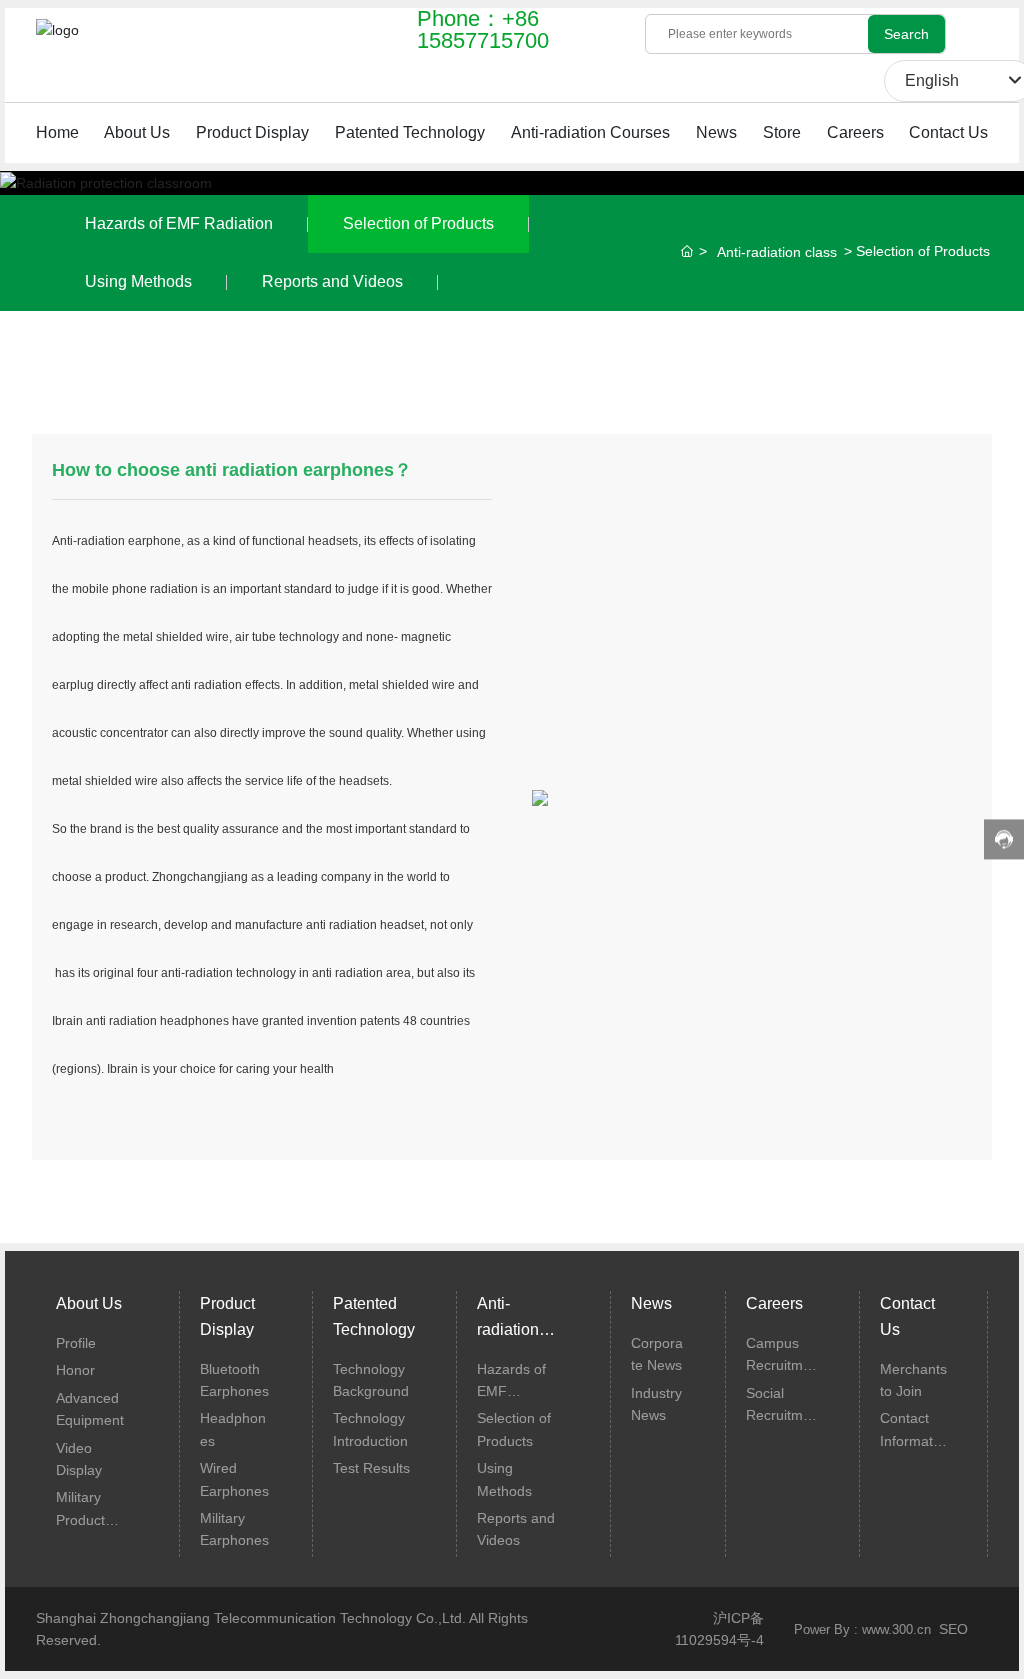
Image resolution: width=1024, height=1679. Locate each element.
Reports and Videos (332, 281)
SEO (953, 1629)
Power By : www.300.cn (862, 1629)
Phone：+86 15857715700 (483, 29)
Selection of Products (418, 223)
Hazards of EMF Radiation (179, 223)
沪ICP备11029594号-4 (719, 1629)
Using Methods (138, 281)
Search (906, 34)
